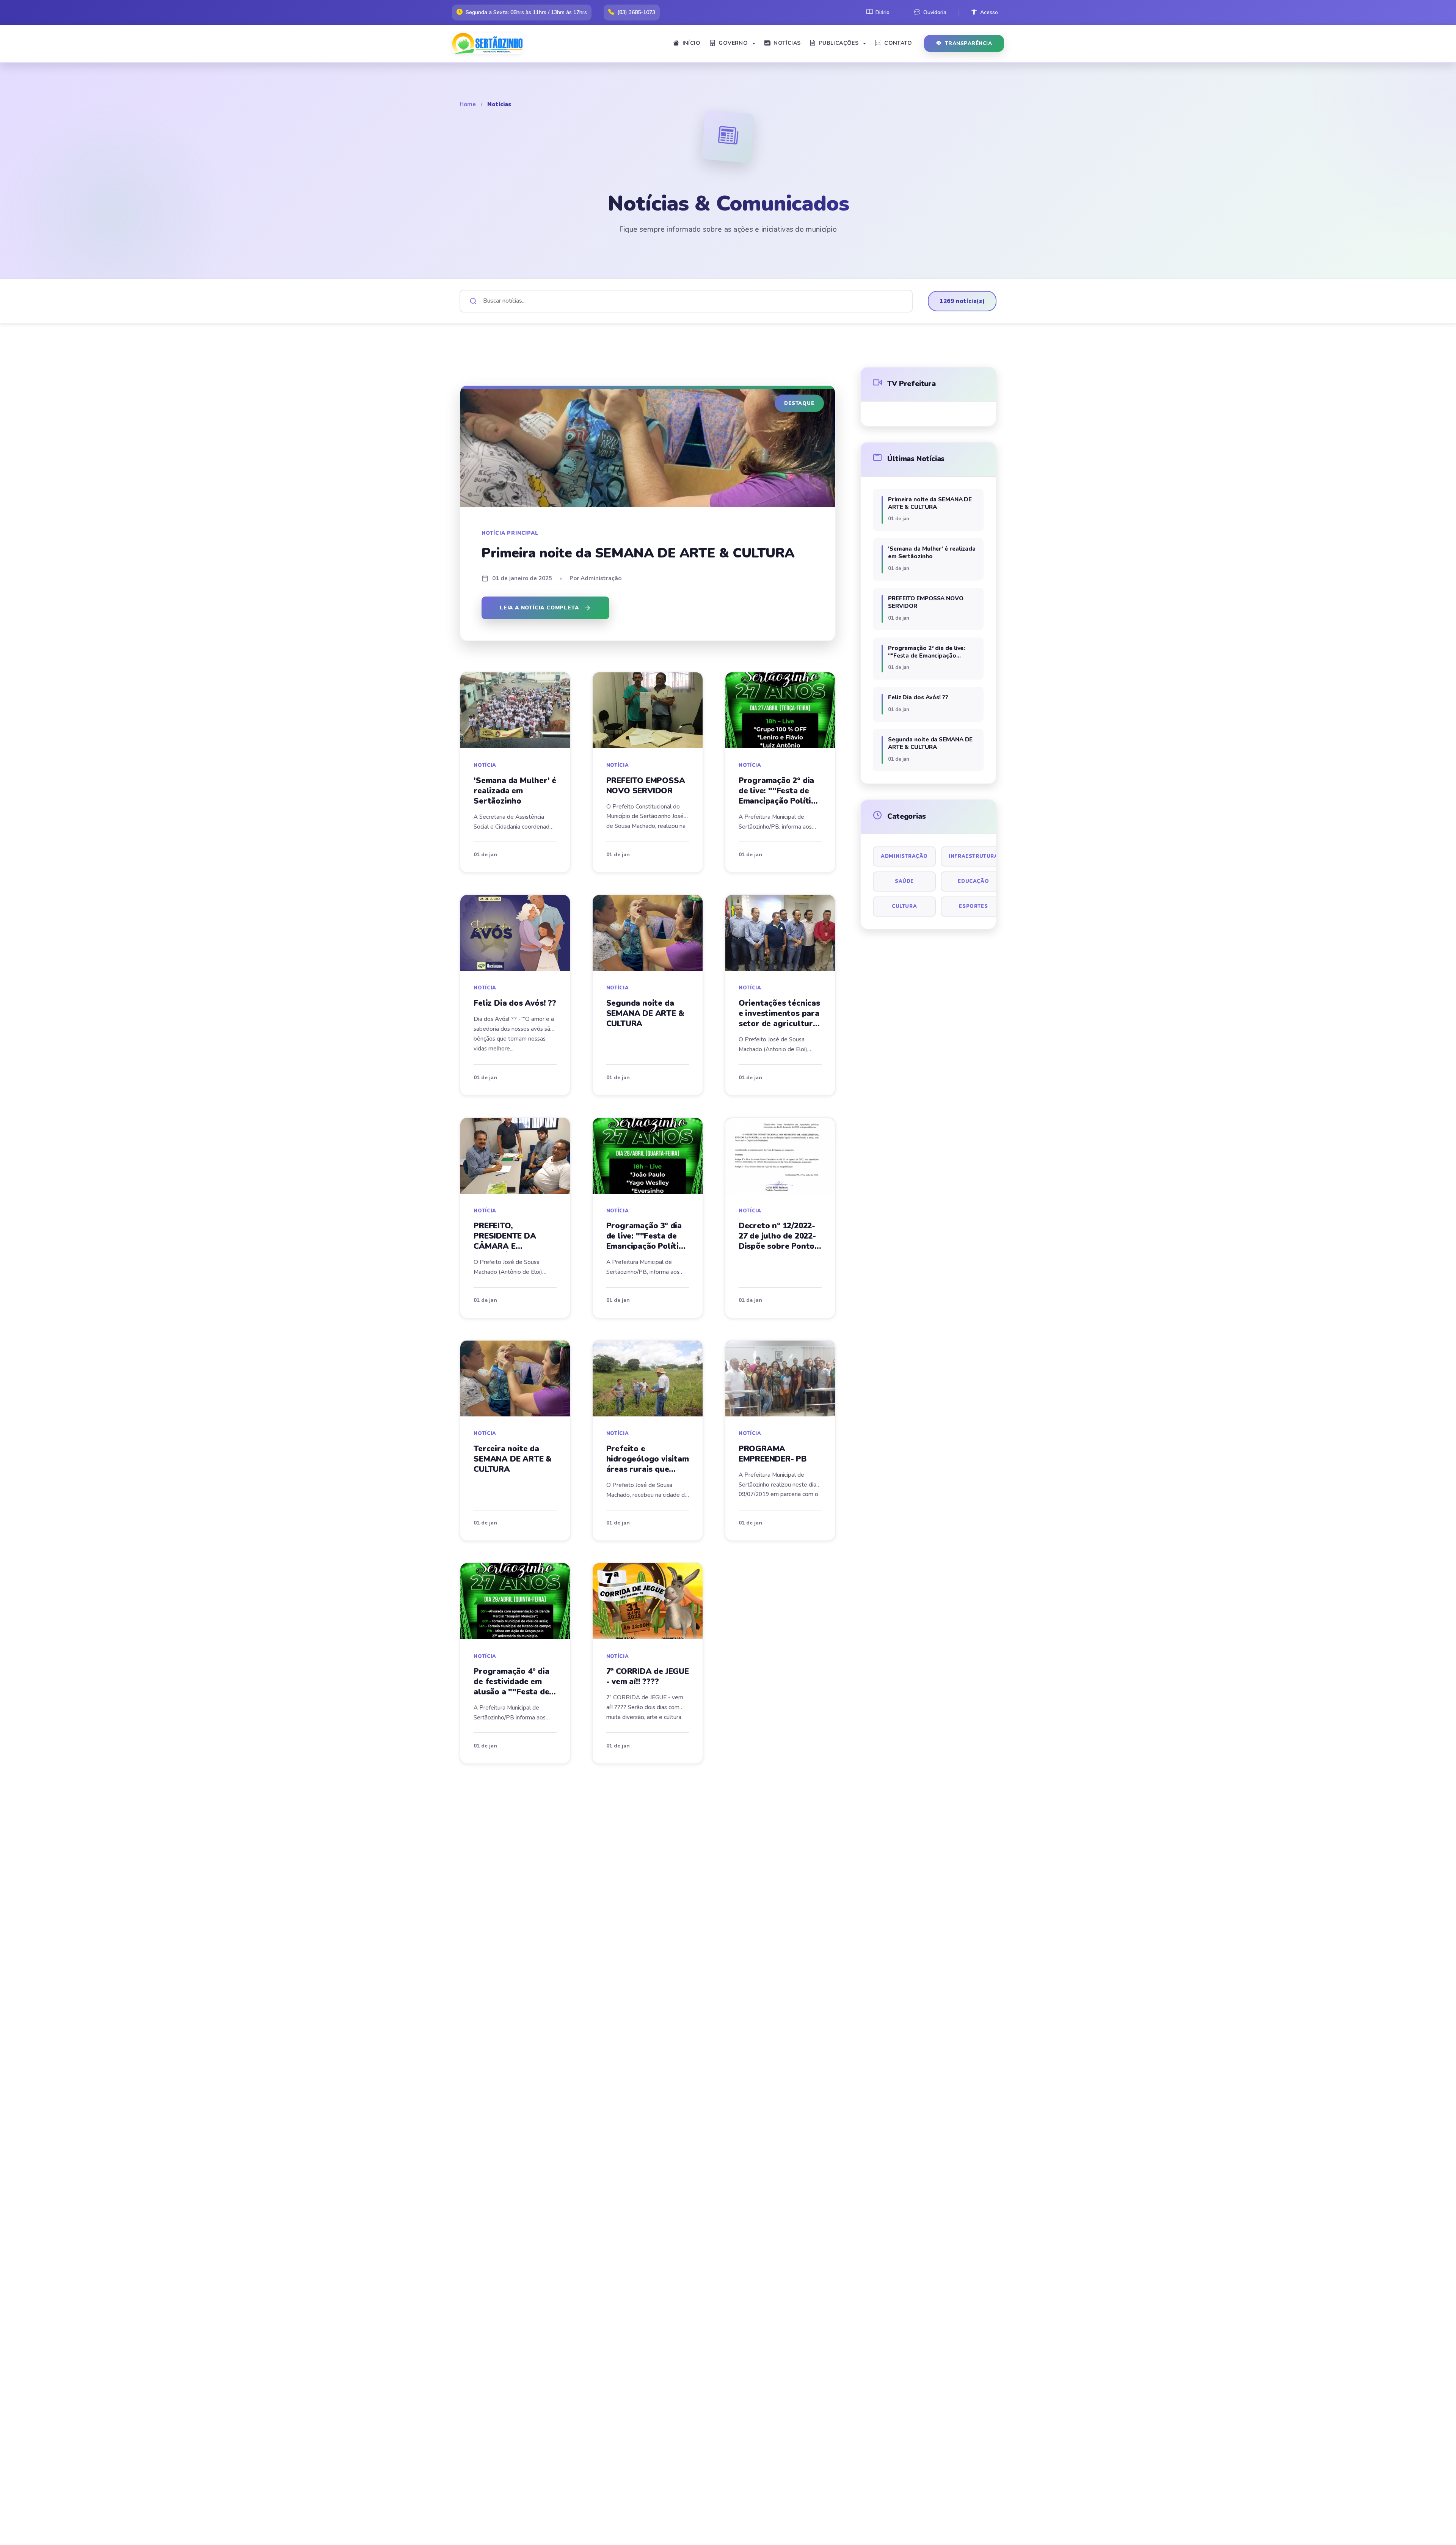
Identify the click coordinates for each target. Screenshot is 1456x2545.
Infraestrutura (973, 856)
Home (468, 104)
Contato (898, 43)
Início (691, 43)
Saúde (904, 881)
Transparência (969, 43)
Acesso (989, 12)
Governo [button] (733, 43)
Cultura (904, 906)
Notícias (787, 43)
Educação (973, 881)
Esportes (973, 906)
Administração (904, 856)
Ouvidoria (935, 12)
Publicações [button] (839, 43)
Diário (883, 12)
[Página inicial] (490, 44)
